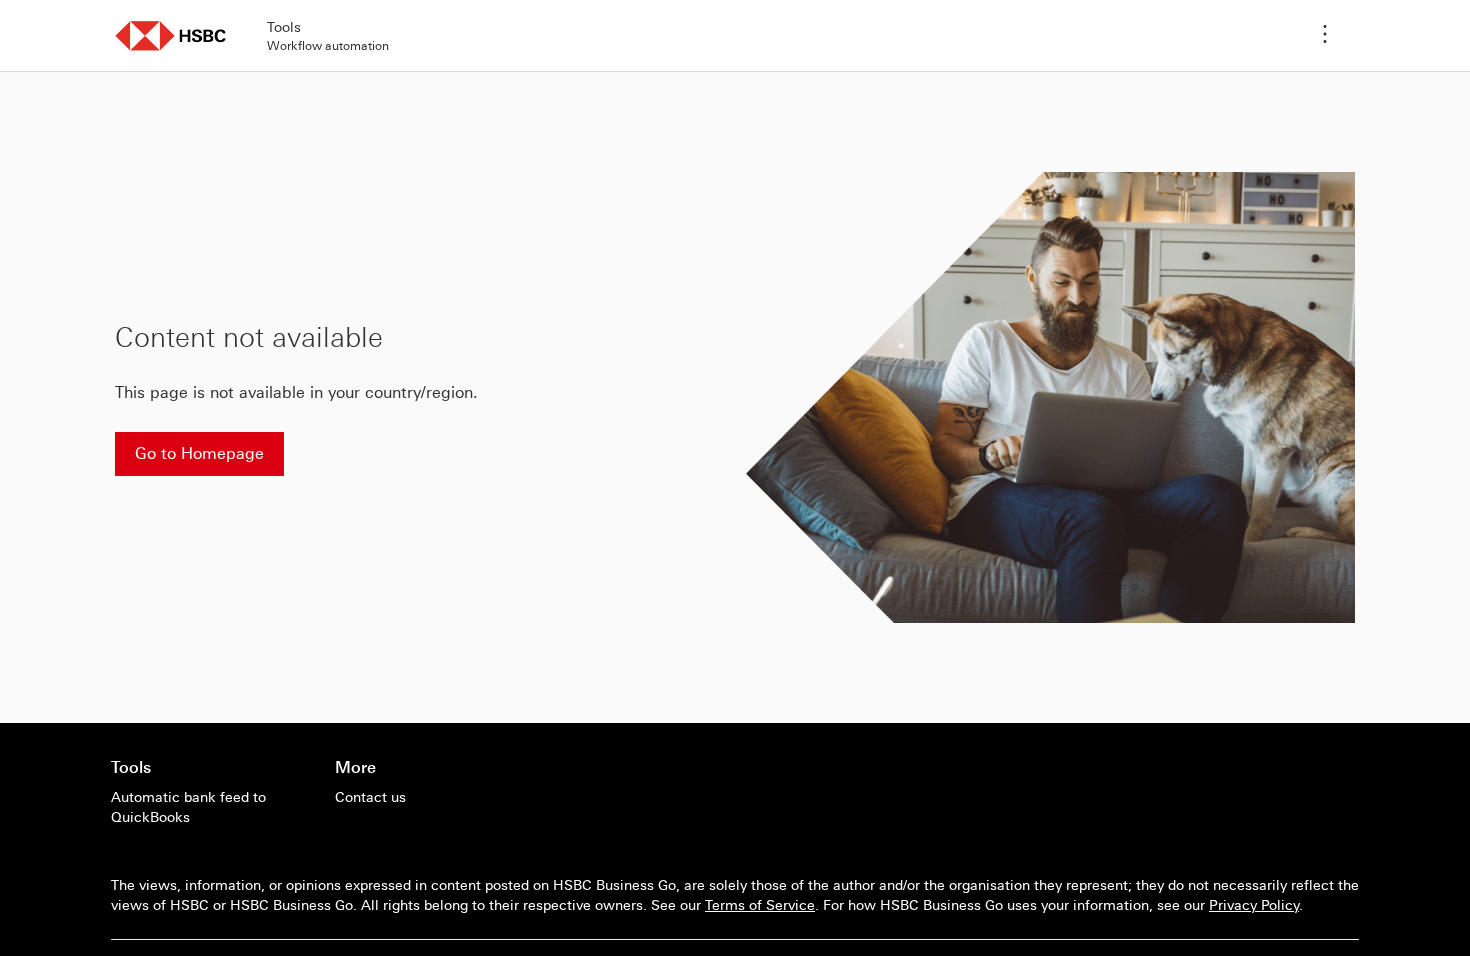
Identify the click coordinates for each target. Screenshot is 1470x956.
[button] (171, 35)
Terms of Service (760, 905)
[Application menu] (1325, 36)
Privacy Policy (1254, 905)
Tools (131, 767)
